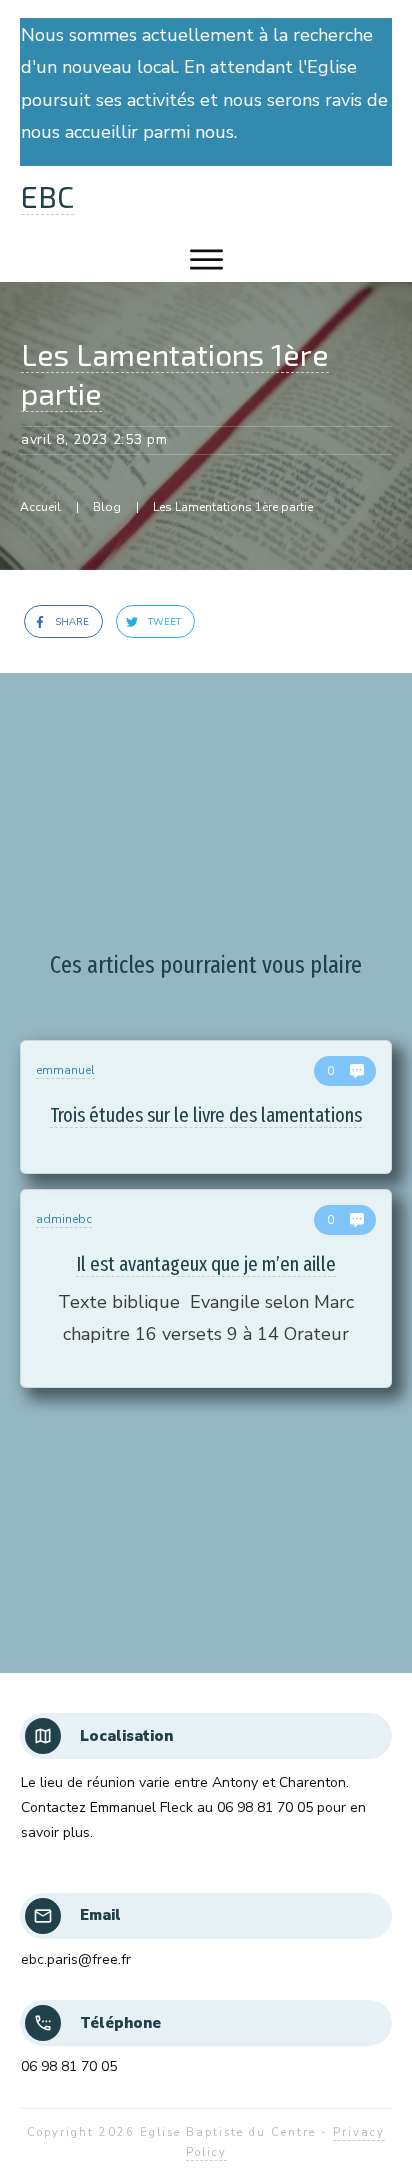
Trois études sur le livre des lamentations (206, 1107)
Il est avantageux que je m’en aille (206, 1288)
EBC (47, 196)
